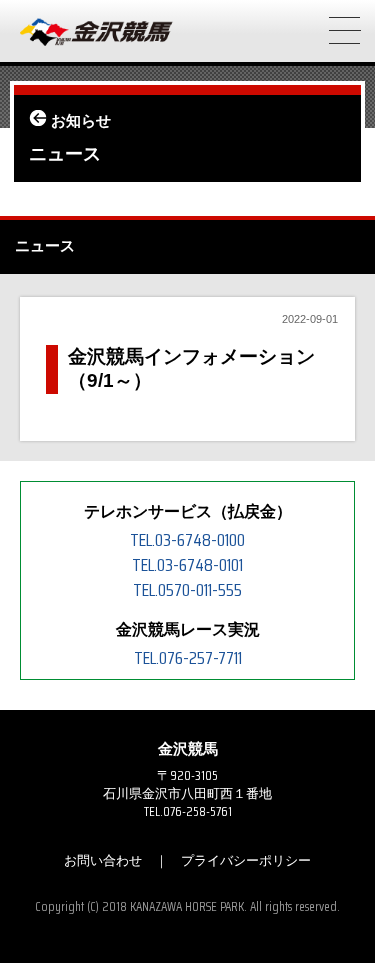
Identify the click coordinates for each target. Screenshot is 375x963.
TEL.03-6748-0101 (187, 565)
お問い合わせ (103, 860)
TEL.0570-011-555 (187, 590)
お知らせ (81, 121)
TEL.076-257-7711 (188, 658)
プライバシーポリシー (246, 860)
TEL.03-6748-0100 (187, 540)
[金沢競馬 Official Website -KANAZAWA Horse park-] (97, 33)
